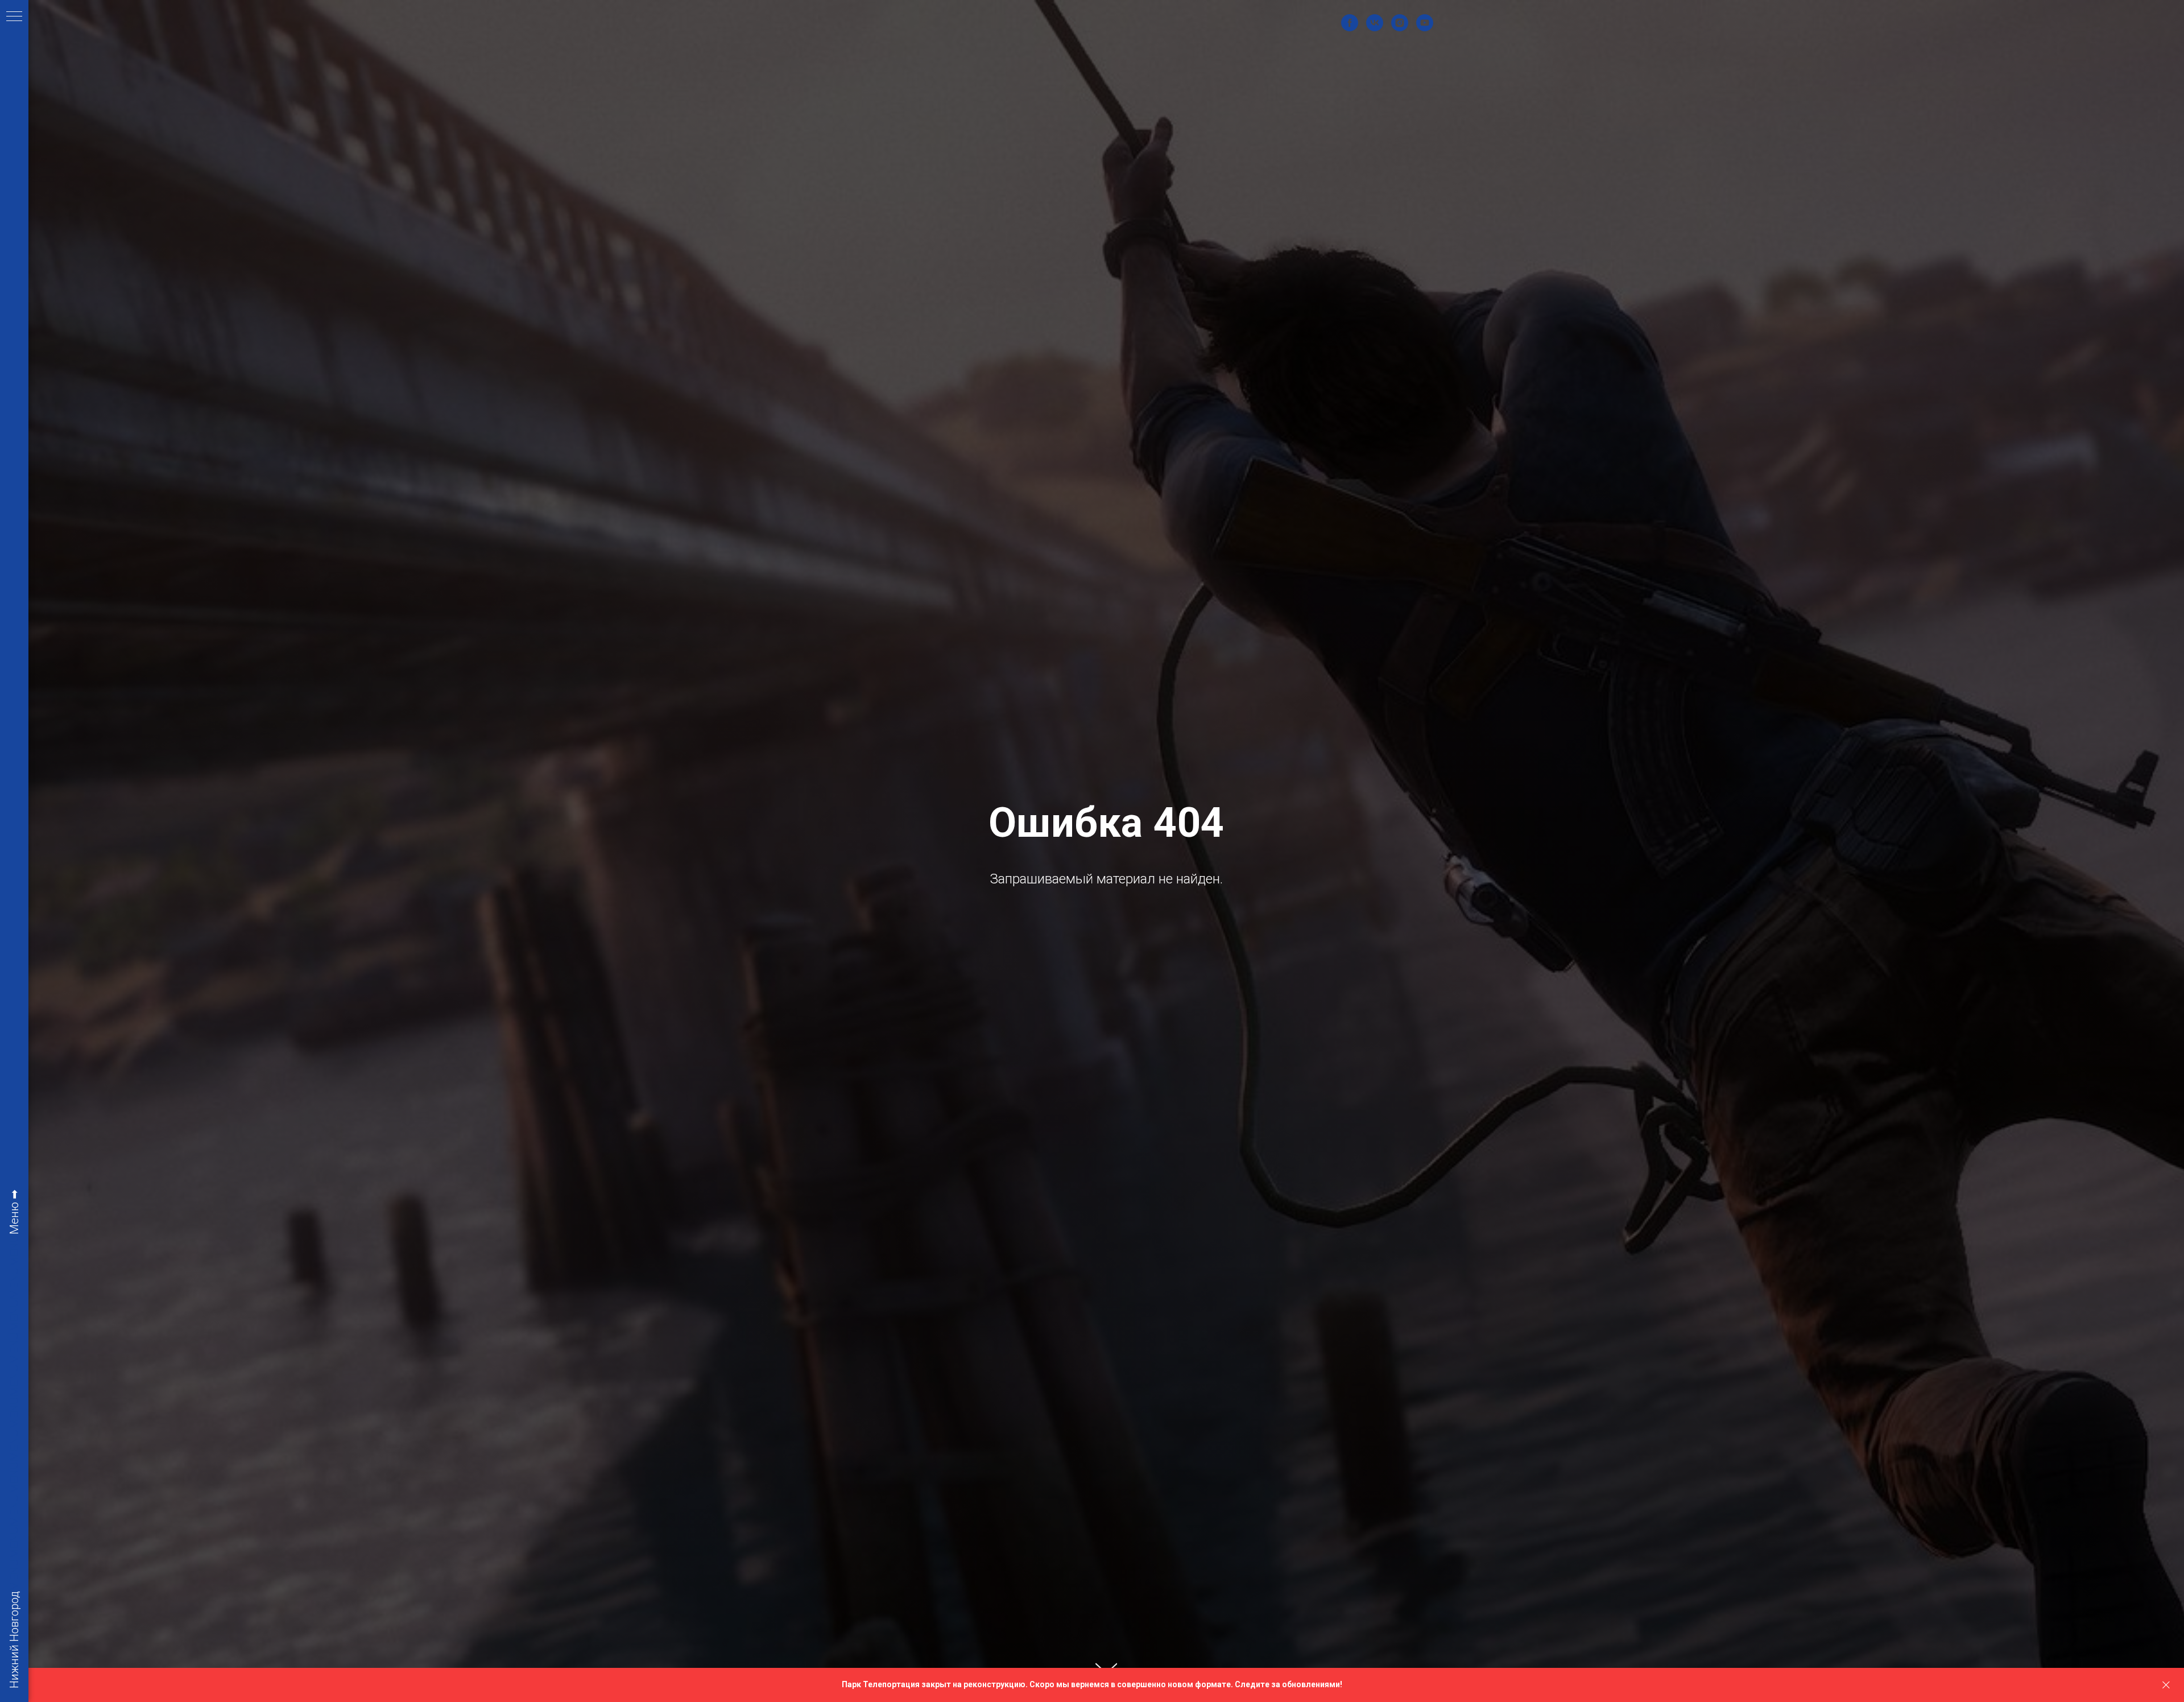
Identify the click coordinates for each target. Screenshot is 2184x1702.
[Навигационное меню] (14, 17)
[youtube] (1425, 23)
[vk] (1375, 23)
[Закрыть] (2166, 1685)
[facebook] (1350, 23)
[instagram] (1400, 23)
